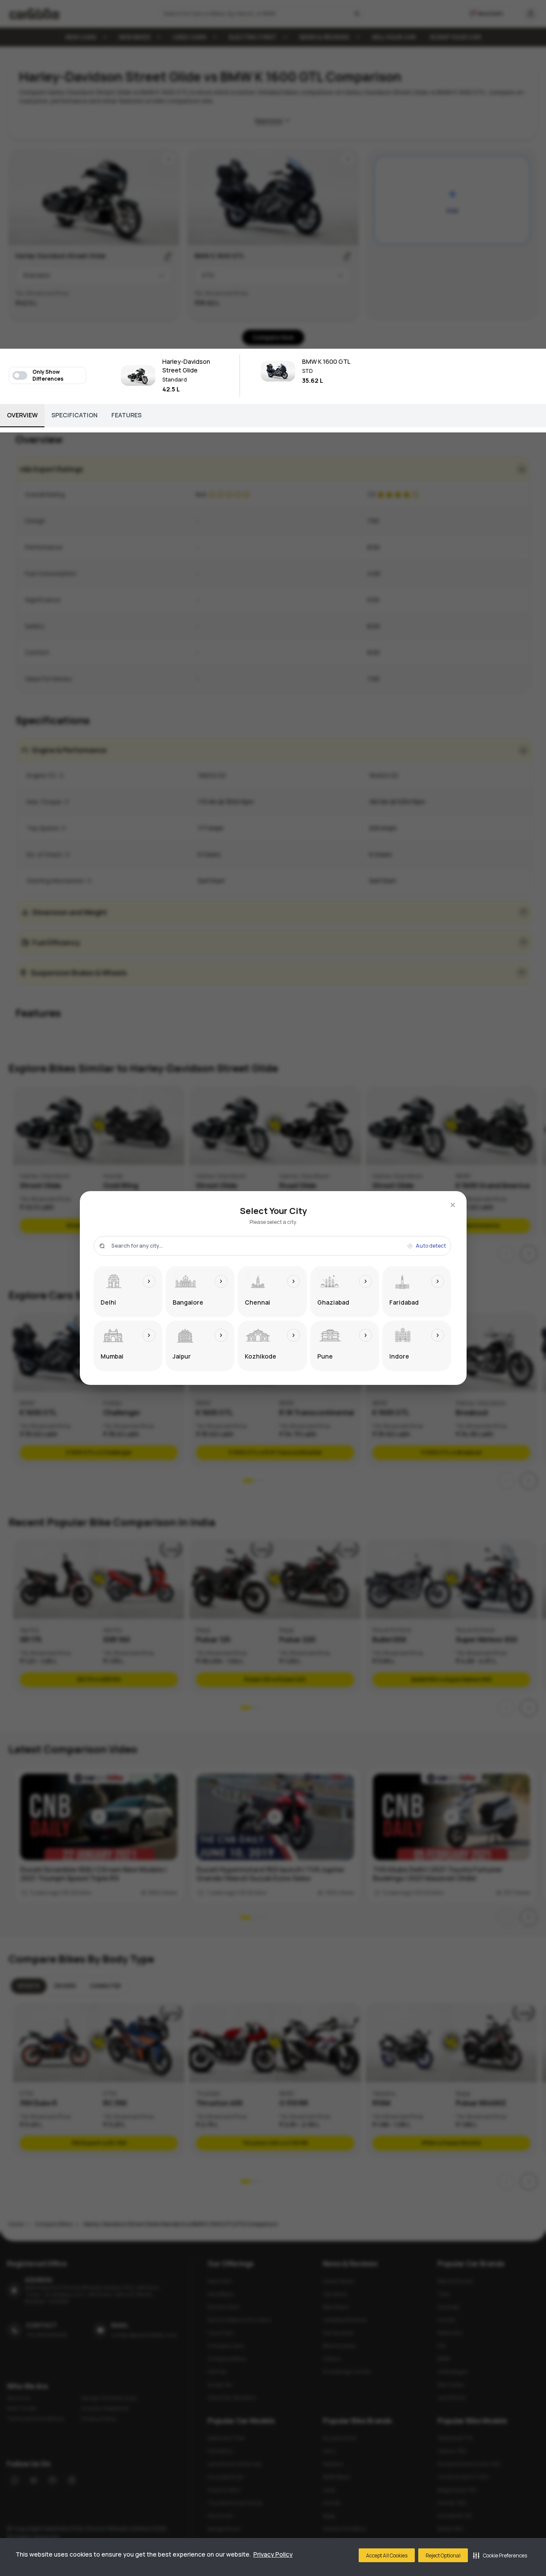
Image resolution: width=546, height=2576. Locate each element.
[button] (500, 2555)
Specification (74, 415)
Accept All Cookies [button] (387, 2556)
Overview (22, 415)
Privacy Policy (273, 2554)
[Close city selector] (453, 1205)
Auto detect (431, 1246)
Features (126, 415)
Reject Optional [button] (443, 2556)
